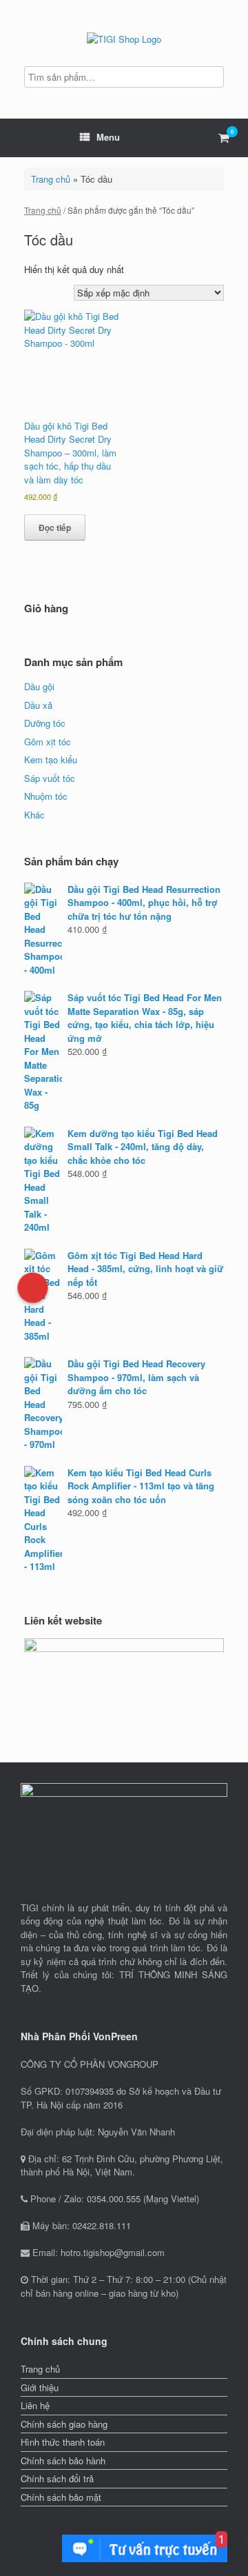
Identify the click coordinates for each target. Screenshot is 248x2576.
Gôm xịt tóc (48, 742)
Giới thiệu (40, 2387)
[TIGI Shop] (124, 38)
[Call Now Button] (33, 1288)
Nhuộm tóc (46, 796)
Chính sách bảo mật (61, 2497)
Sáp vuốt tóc (50, 778)
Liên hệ (35, 2405)
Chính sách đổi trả (57, 2478)
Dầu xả (38, 705)
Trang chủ (51, 179)
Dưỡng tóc (45, 723)
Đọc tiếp (55, 527)
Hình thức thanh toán (63, 2442)
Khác (34, 815)
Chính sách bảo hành (63, 2461)
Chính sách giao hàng (64, 2424)
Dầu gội (39, 686)
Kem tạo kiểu (51, 759)
